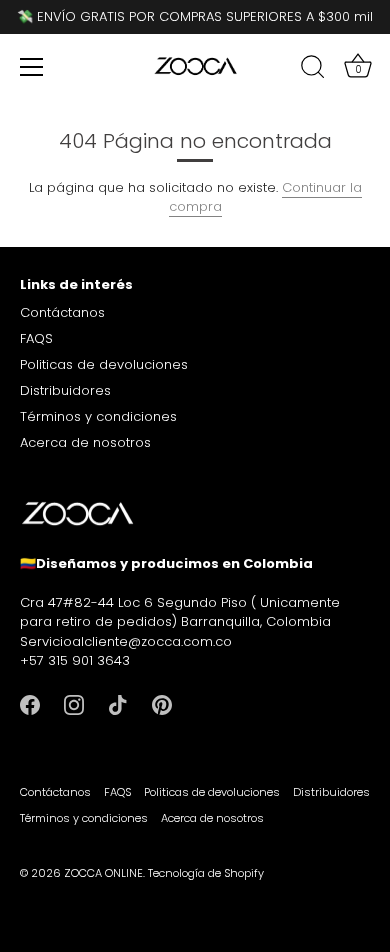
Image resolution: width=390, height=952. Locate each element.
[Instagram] (74, 704)
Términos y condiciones (98, 416)
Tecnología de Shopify (206, 873)
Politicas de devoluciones (104, 364)
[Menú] (32, 67)
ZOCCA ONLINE (103, 873)
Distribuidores (65, 390)
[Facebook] (30, 704)
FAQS (36, 338)
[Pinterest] (162, 704)
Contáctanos (62, 312)
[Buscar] (313, 70)
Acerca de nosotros (85, 442)
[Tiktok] (118, 704)
